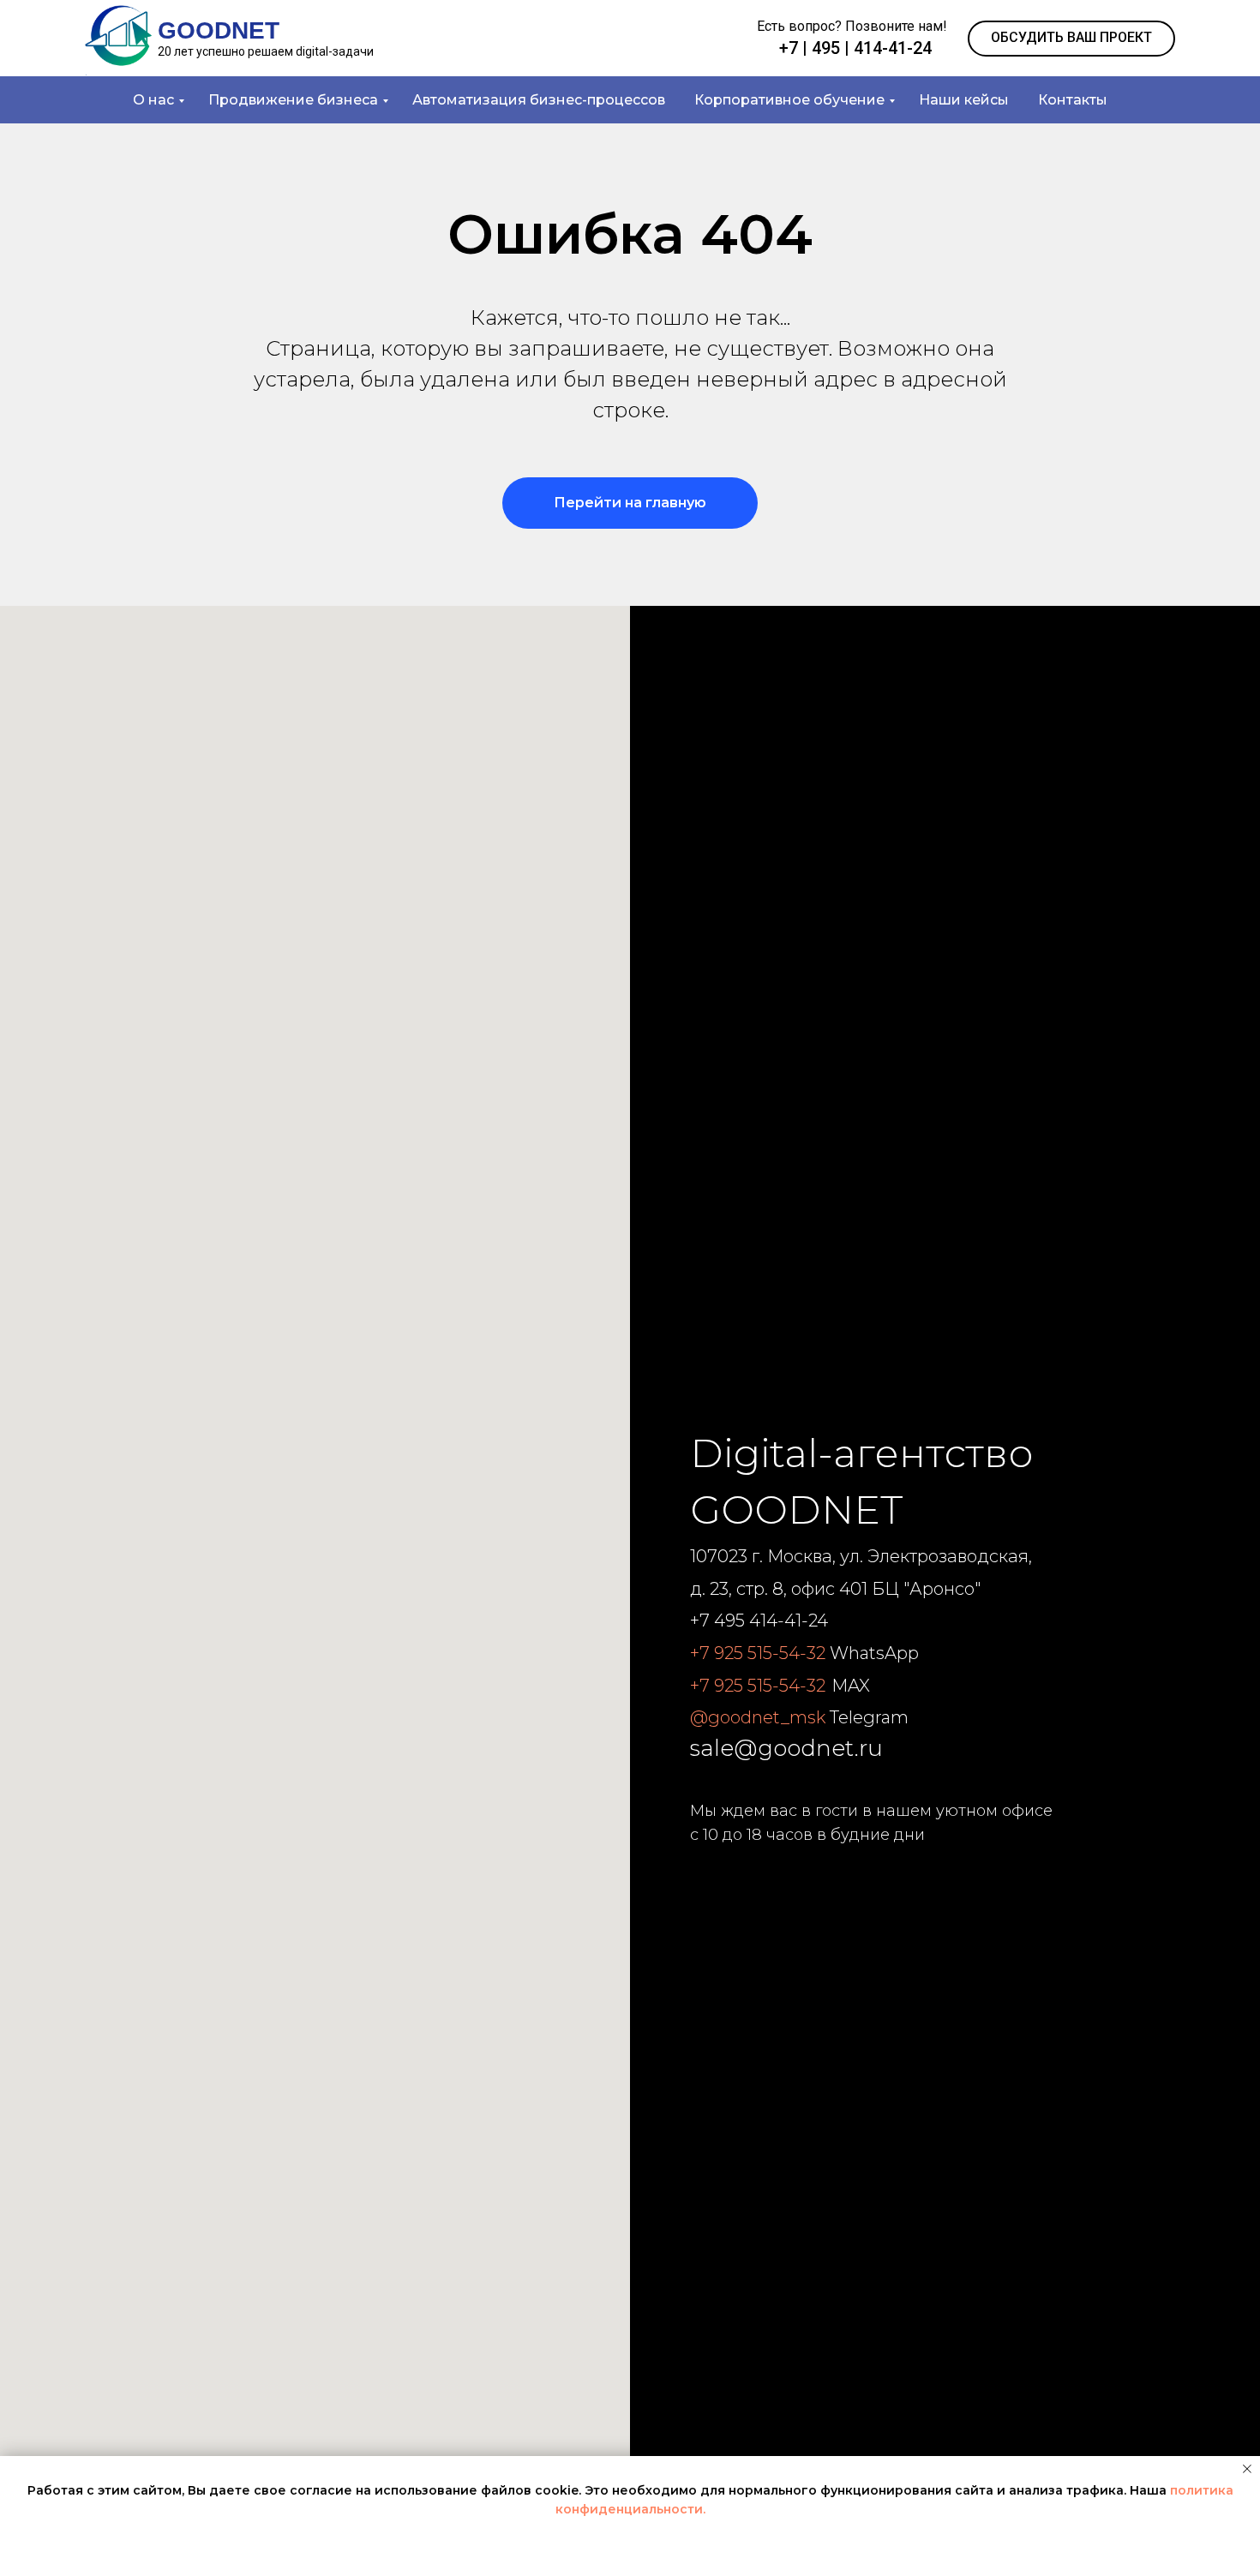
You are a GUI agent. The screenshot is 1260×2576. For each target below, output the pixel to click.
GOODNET (219, 30)
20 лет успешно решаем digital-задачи (266, 51)
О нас (153, 100)
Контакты (1073, 100)
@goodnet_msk (758, 1717)
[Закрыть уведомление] (1247, 2469)
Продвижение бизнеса (293, 100)
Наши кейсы (964, 100)
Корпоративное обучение (789, 100)
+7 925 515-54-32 (758, 1653)
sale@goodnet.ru (786, 1748)
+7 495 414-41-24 (759, 1620)
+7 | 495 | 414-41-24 (855, 48)
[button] (1071, 39)
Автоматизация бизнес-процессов (539, 100)
